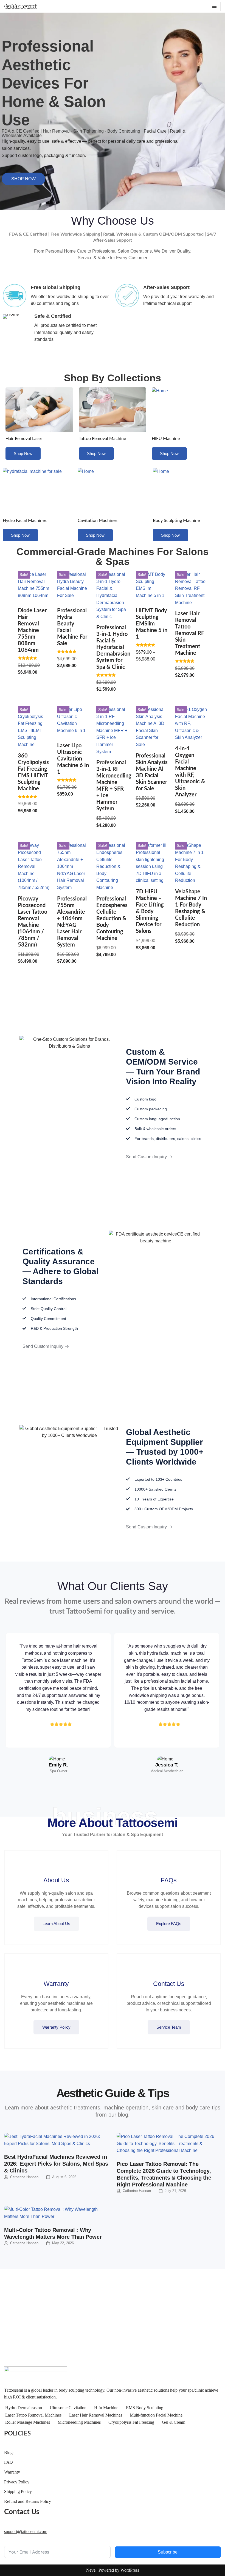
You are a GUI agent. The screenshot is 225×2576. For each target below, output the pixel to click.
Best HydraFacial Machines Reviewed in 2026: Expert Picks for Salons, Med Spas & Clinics (56, 2164)
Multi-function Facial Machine (156, 2415)
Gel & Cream (174, 2422)
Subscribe (168, 2552)
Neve (91, 2570)
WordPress (130, 2570)
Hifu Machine (106, 2408)
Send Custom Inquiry (146, 1157)
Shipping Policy (18, 2491)
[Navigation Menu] (214, 6)
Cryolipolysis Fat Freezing (131, 2422)
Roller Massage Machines (28, 2422)
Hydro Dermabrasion (24, 2408)
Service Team (169, 2027)
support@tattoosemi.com (26, 2531)
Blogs (9, 2453)
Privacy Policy (17, 2482)
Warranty (12, 2472)
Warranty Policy (56, 2027)
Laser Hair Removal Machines (96, 2415)
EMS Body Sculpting (145, 2408)
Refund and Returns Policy (28, 2501)
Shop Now (23, 454)
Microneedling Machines (79, 2422)
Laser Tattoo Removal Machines (33, 2415)
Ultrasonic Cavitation (68, 2408)
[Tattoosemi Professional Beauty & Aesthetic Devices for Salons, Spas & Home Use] (21, 6)
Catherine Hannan (24, 2177)
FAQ (9, 2462)
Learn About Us (56, 1924)
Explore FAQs (169, 1924)
